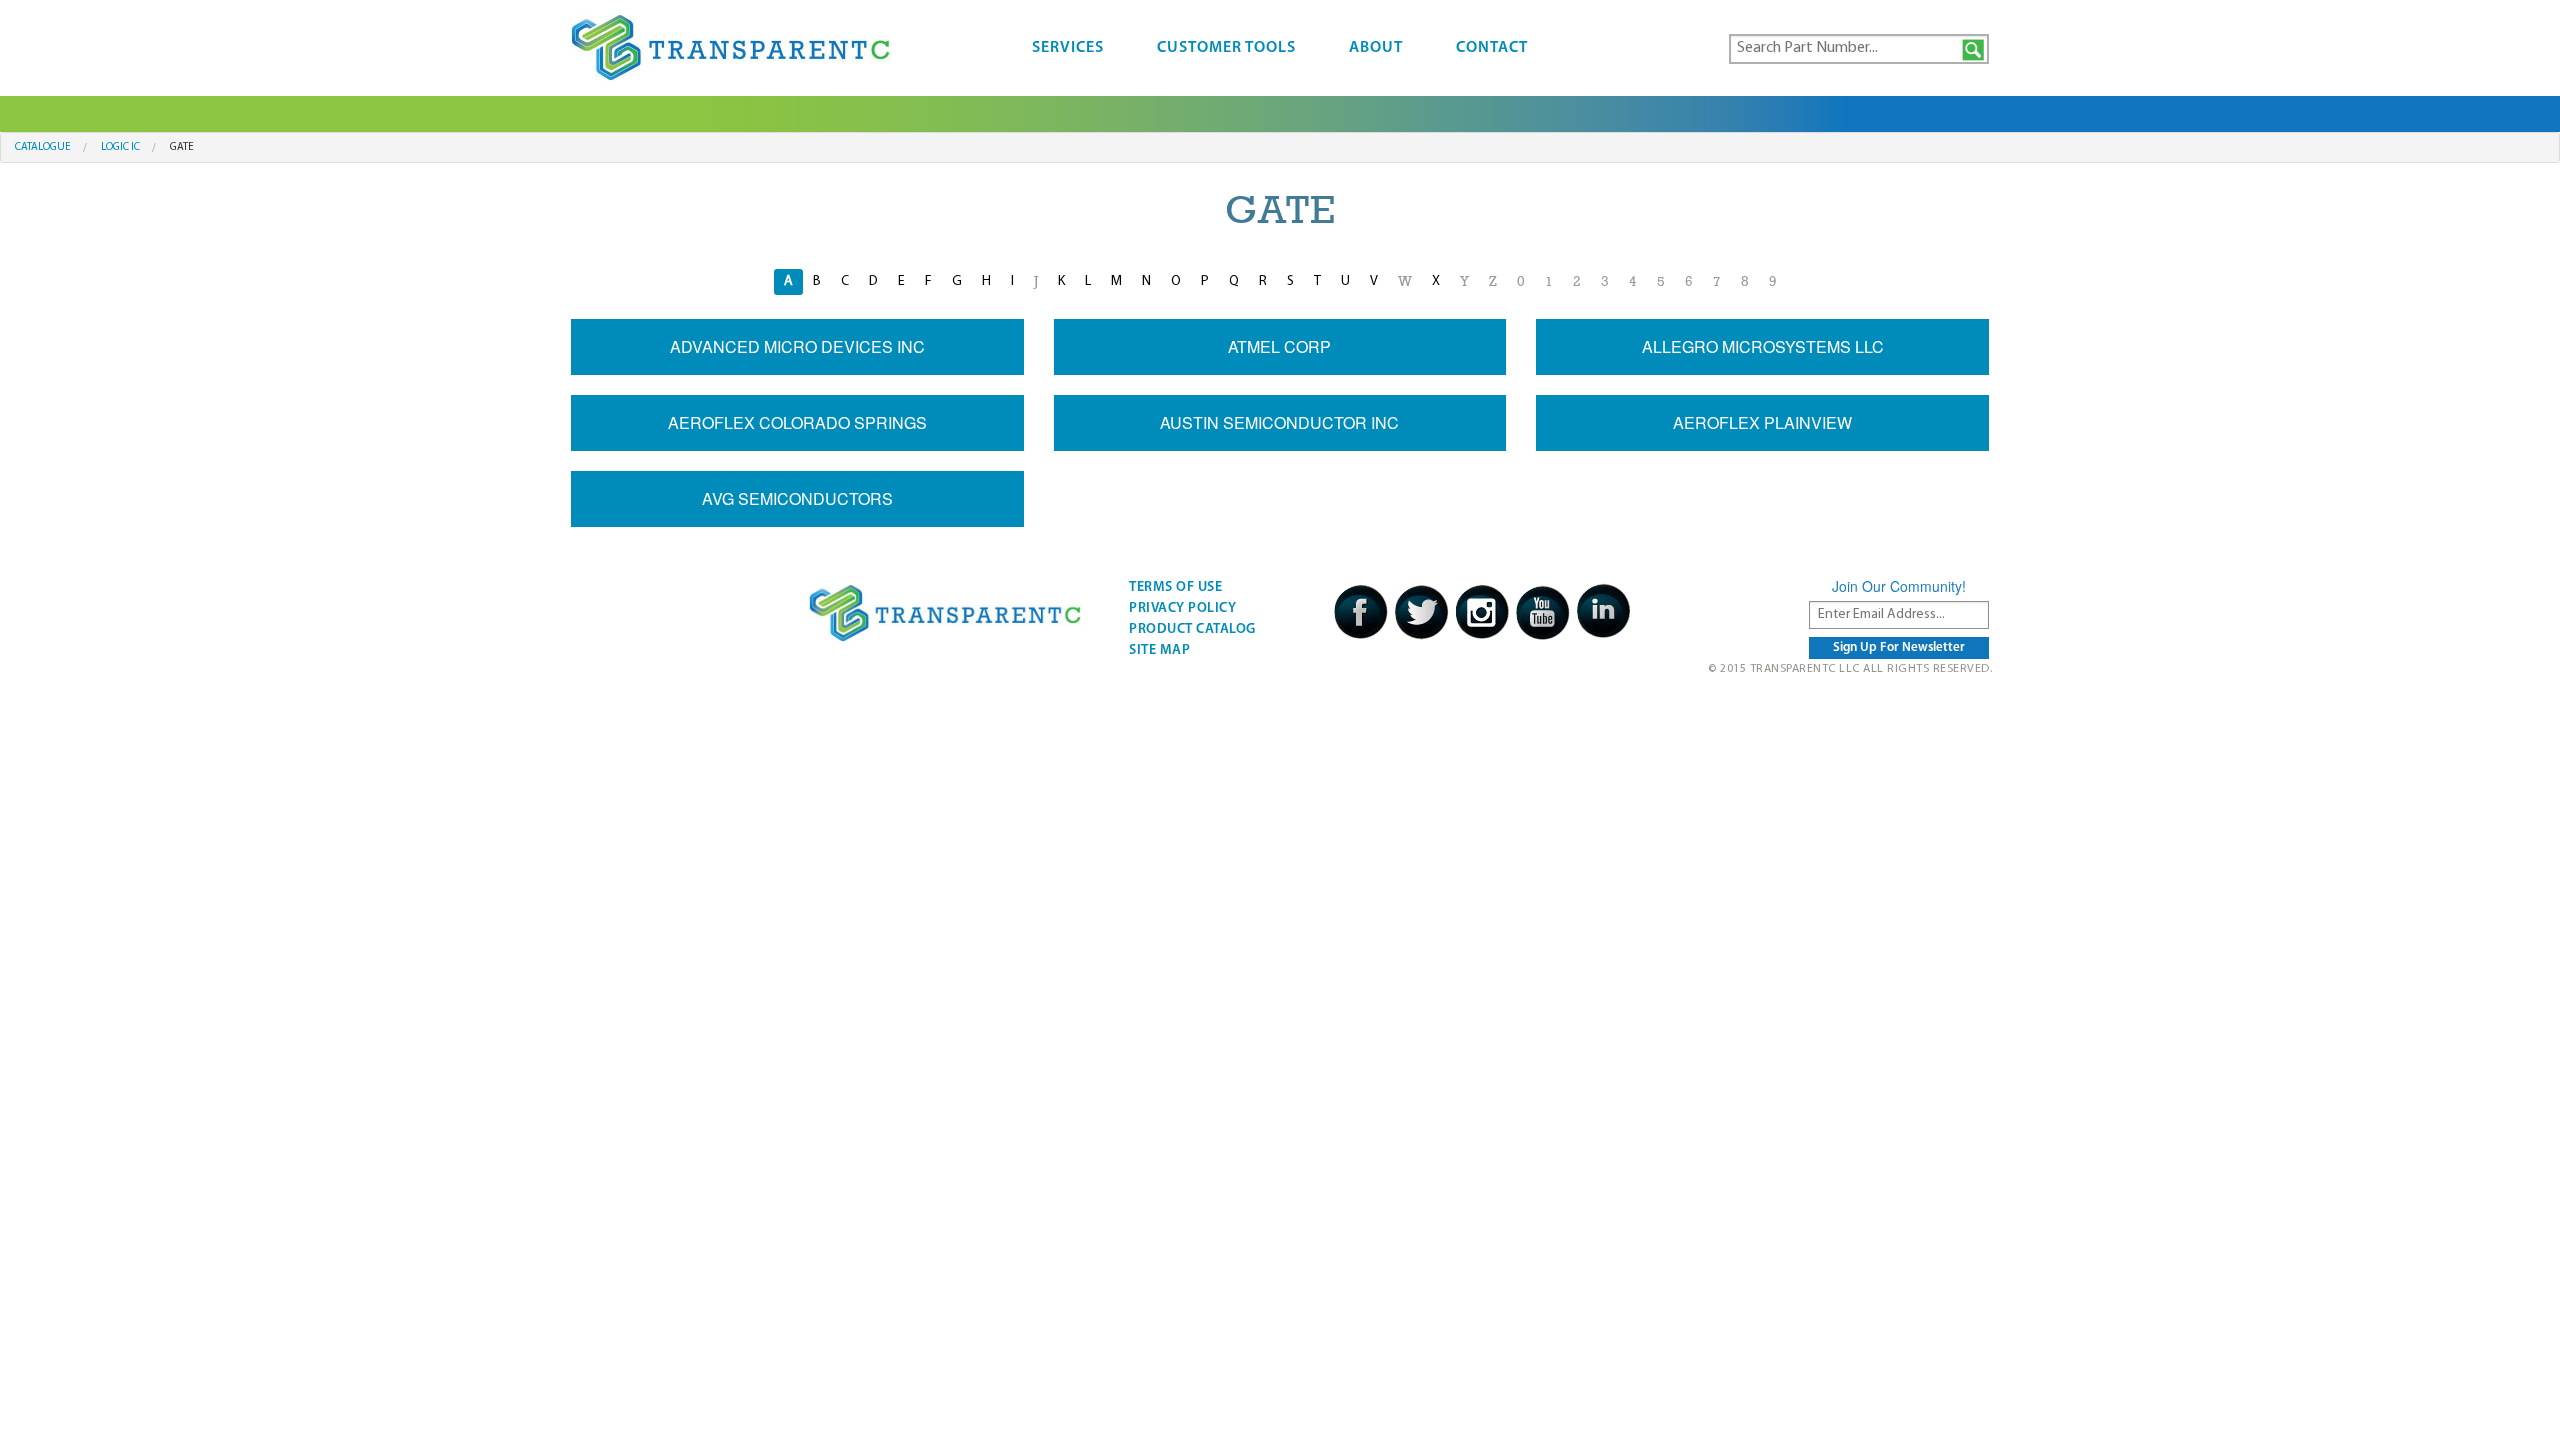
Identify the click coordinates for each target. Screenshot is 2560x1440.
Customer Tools (1226, 48)
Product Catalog (1192, 629)
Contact (1492, 48)
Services (1068, 48)
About (1376, 48)
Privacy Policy (1182, 608)
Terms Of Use (1175, 587)
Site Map (1159, 650)
